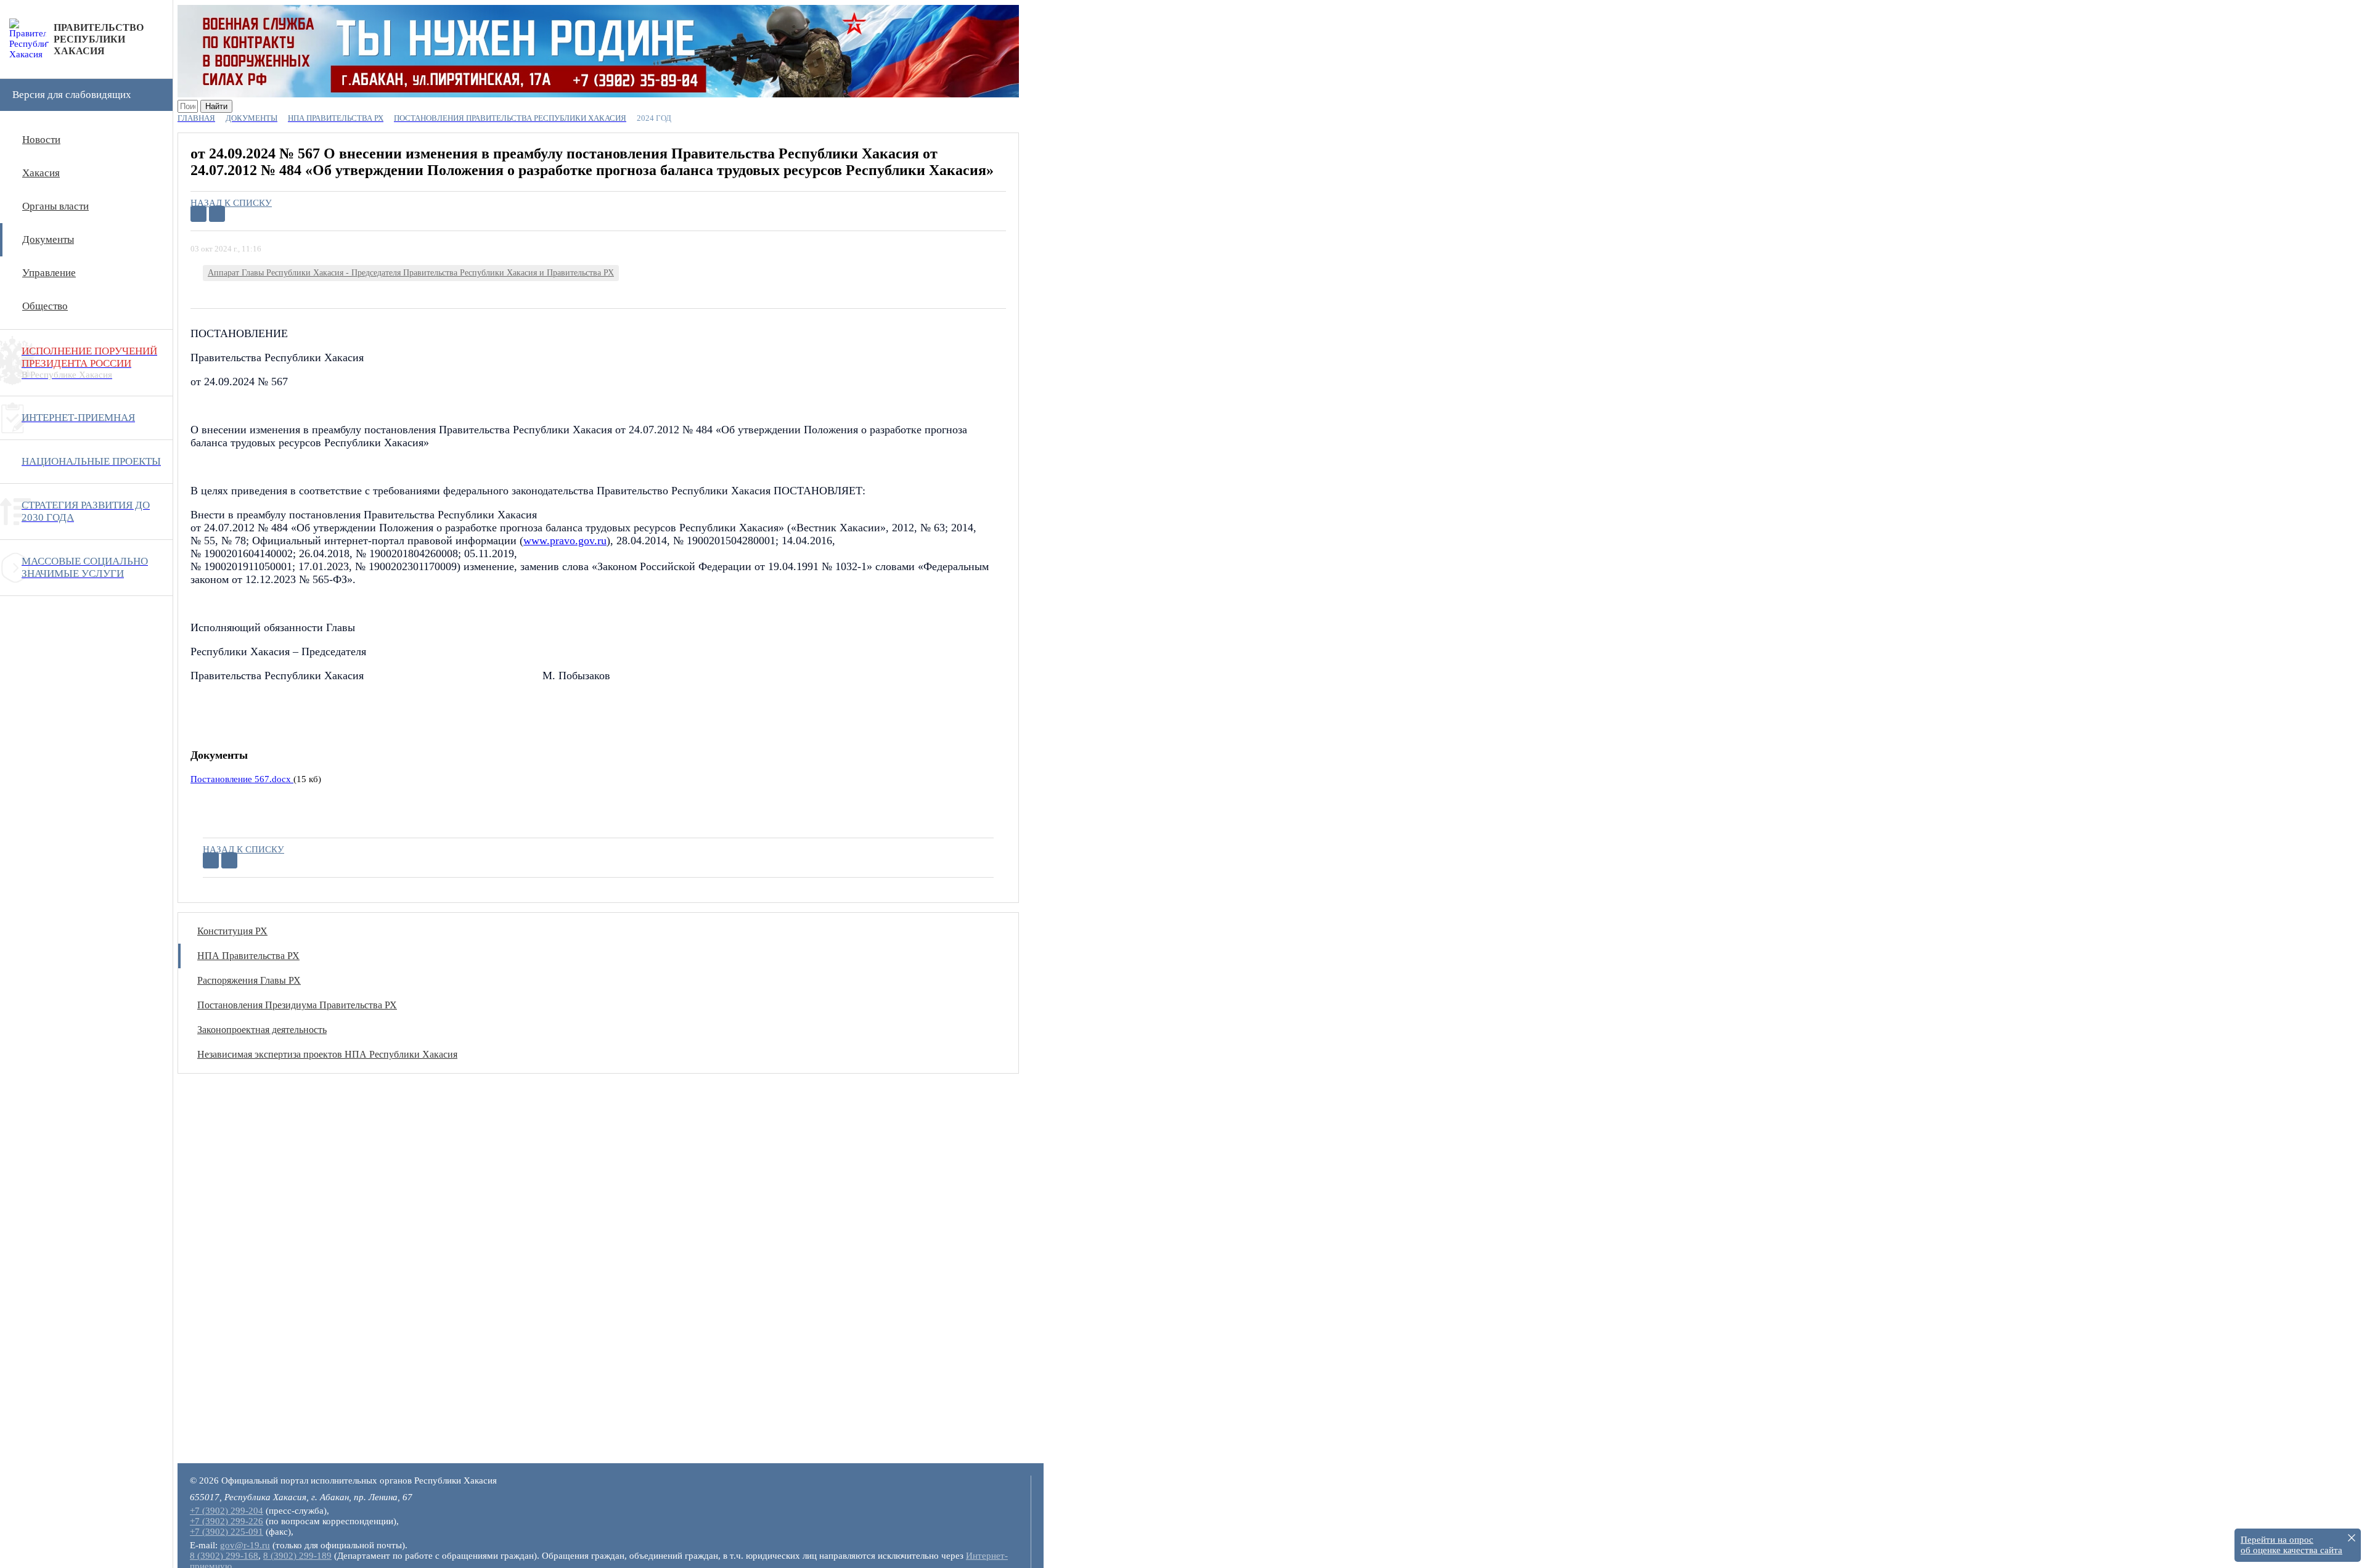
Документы (48, 239)
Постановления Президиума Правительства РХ (297, 1005)
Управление (49, 273)
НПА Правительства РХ (248, 956)
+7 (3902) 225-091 (227, 1532)
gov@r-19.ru (245, 1545)
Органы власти (55, 206)
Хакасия (41, 173)
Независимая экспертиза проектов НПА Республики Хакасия (327, 1054)
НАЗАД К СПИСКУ (231, 203)
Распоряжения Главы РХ (249, 980)
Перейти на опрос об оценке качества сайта (2291, 1545)
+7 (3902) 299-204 (227, 1511)
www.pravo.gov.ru (565, 541)
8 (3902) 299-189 (297, 1556)
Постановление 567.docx (242, 779)
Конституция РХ (232, 931)
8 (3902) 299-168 (224, 1556)
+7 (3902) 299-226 (227, 1521)
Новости (41, 140)
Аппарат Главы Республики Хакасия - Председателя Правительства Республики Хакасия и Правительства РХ (411, 273)
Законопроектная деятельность (262, 1030)
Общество (45, 306)
